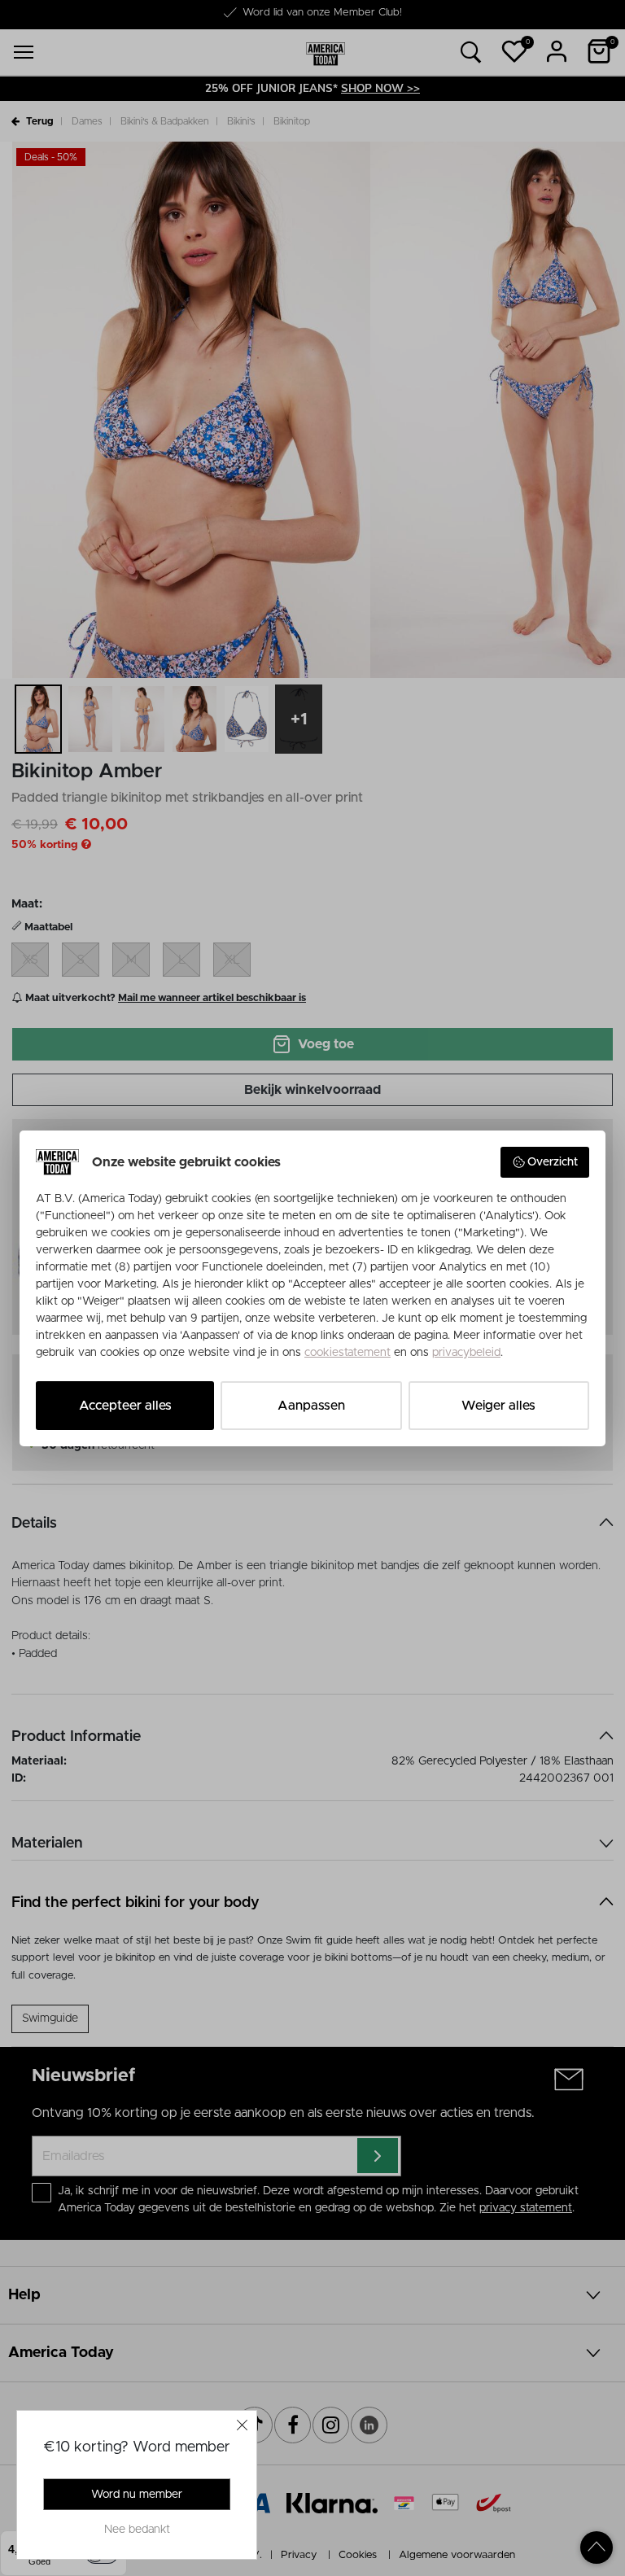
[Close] (243, 2425)
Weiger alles (498, 1406)
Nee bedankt (137, 2530)
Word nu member (137, 2495)
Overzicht (553, 1162)
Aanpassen (311, 1406)
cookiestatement (347, 1353)
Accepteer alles (125, 1406)
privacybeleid (466, 1353)
